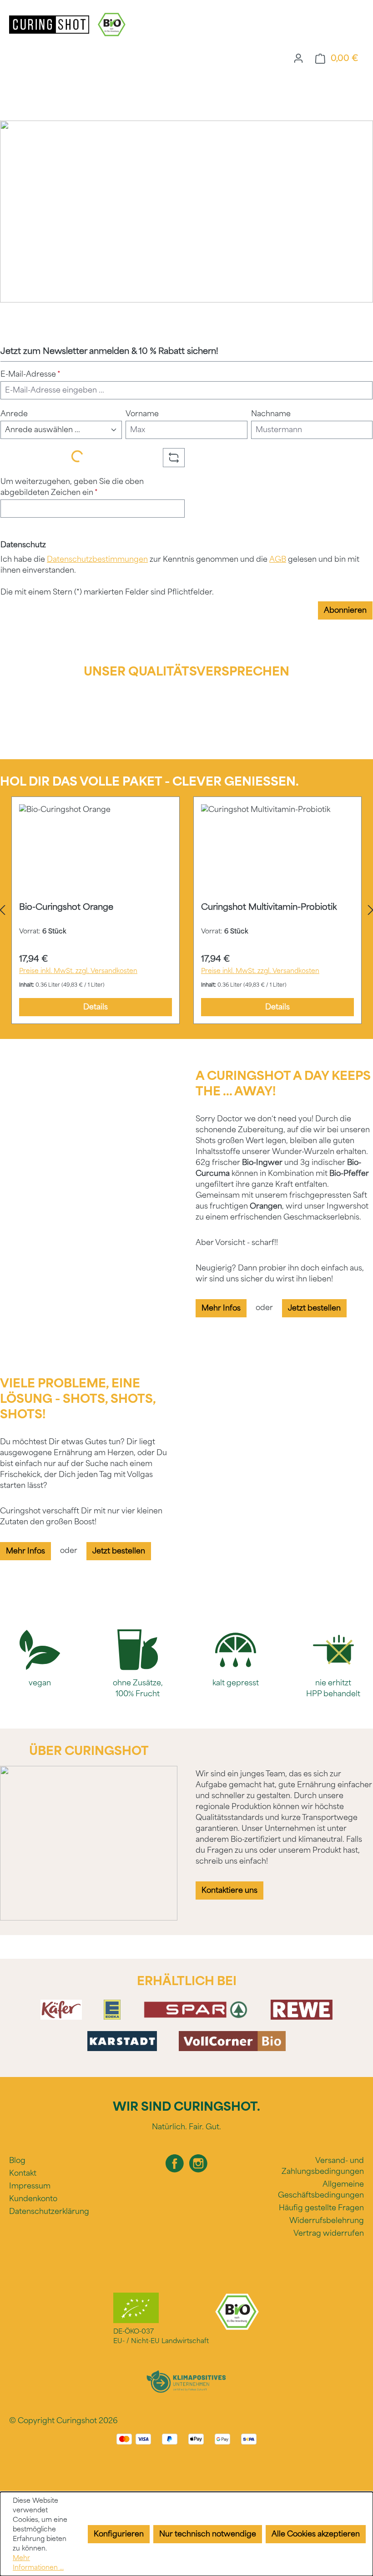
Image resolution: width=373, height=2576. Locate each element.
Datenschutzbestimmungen (97, 559)
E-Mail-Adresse (30, 374)
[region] (186, 910)
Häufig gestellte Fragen (321, 2208)
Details (96, 1007)
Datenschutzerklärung (49, 2211)
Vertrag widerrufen (329, 2233)
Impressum (30, 2186)
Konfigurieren (119, 2534)
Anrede (14, 414)
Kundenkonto (33, 2199)
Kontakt (23, 2173)
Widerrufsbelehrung (327, 2221)
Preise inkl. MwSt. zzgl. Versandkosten (78, 971)
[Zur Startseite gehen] (50, 24)
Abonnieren (345, 610)
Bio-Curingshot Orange (66, 907)
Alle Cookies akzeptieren (316, 2534)
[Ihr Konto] (298, 58)
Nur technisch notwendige (208, 2534)
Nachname (271, 414)
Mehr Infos (221, 1308)
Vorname (142, 414)
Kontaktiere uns (229, 1890)
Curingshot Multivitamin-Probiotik (269, 907)
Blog (17, 2160)
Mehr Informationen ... (38, 2563)
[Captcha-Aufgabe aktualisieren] (174, 458)
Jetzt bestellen (314, 1308)
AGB (278, 559)
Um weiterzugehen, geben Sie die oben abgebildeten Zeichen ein (72, 487)
